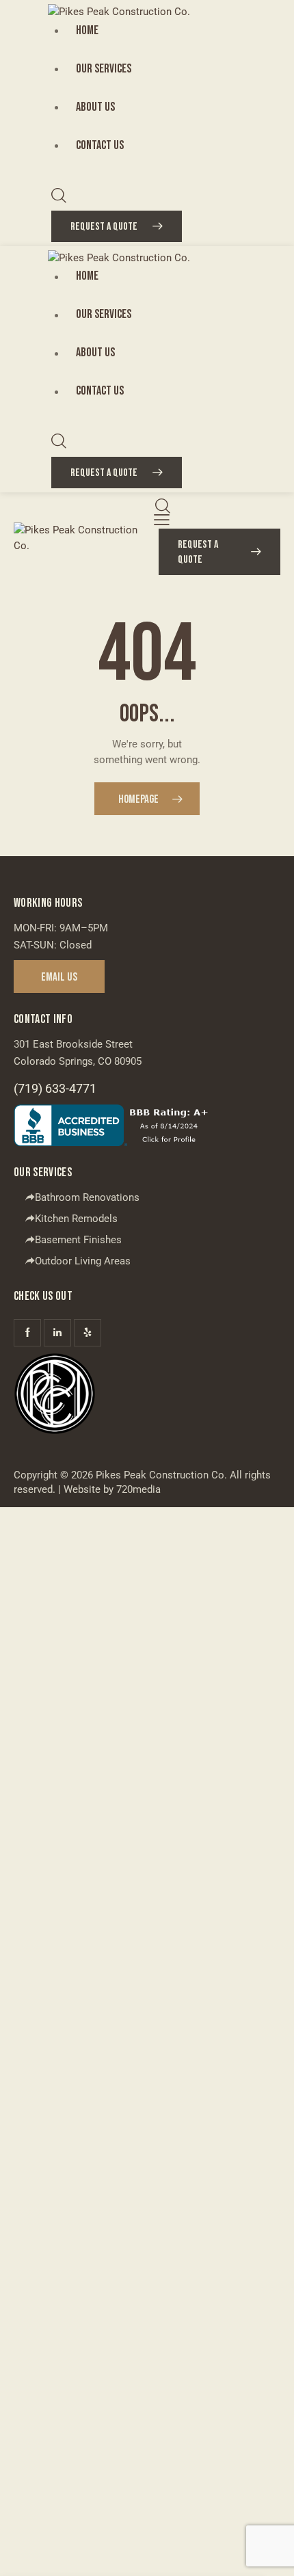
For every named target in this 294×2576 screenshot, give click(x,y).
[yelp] (88, 1333)
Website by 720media (112, 1489)
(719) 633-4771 (55, 1088)
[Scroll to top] (271, 2553)
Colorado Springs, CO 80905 (78, 1061)
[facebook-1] (27, 1333)
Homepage (138, 799)
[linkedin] (57, 1333)
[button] (162, 520)
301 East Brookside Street (73, 1044)
